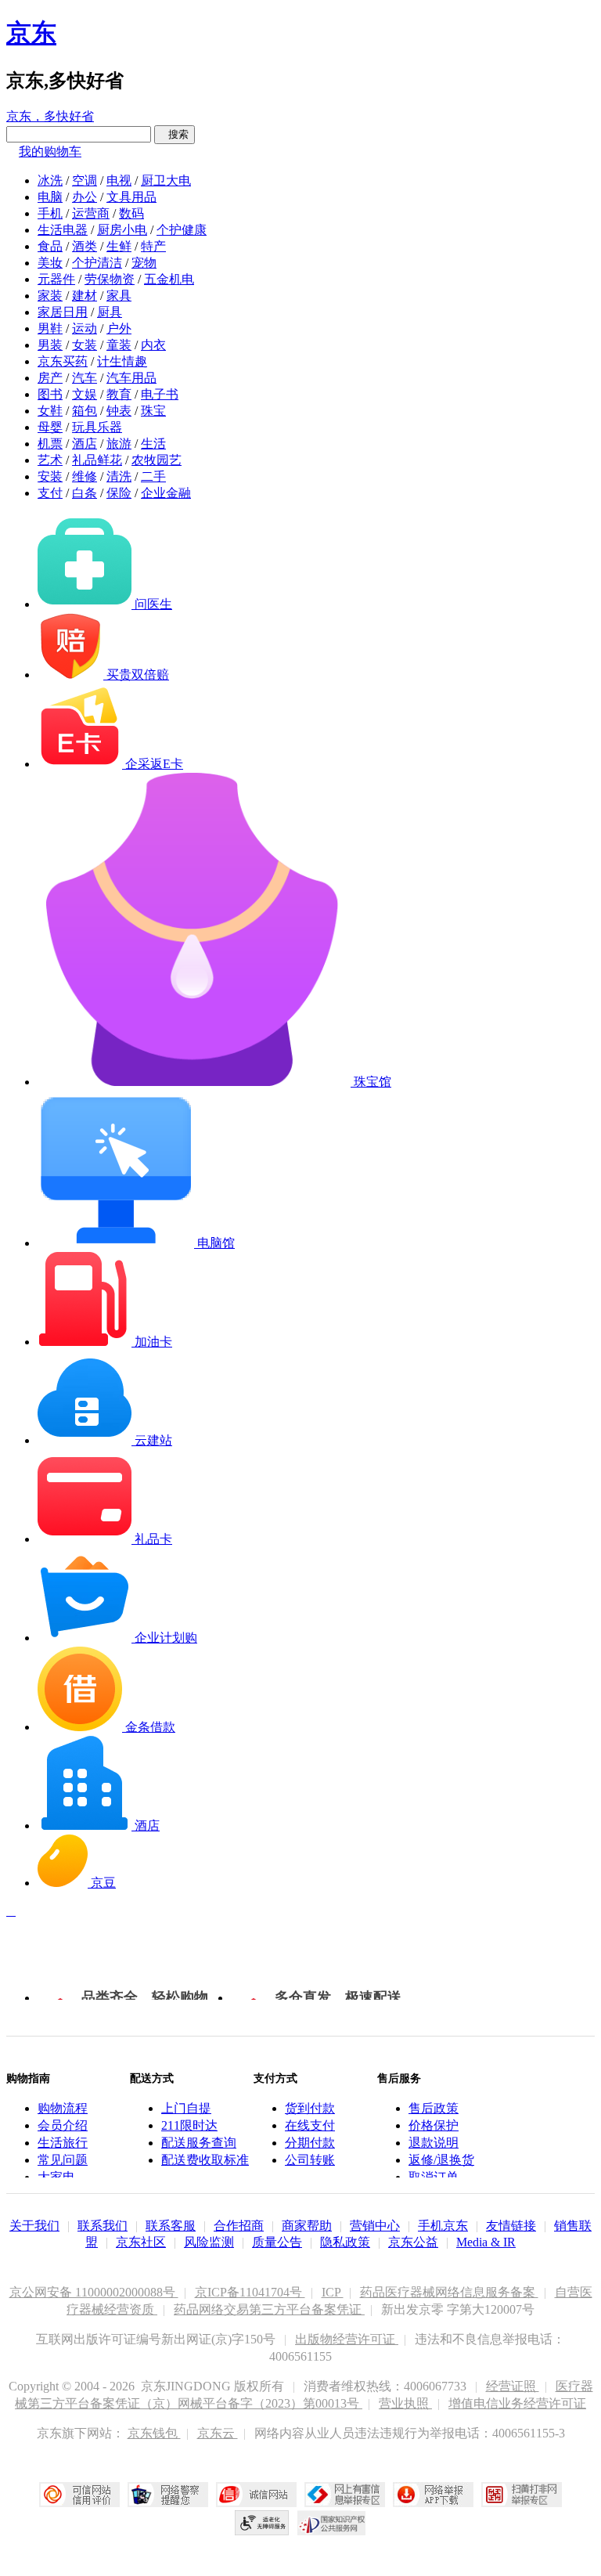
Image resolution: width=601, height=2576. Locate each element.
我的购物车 (50, 152)
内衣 (153, 345)
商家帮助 (307, 2226)
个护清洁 (97, 263)
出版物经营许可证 (347, 2339)
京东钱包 (154, 2433)
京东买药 (63, 361)
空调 (85, 180)
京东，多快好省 (50, 116)
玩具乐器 (97, 427)
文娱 (85, 394)
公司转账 (310, 2160)
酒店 (85, 444)
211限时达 (189, 2125)
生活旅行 (63, 2143)
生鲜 (119, 246)
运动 (85, 328)
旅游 (119, 444)
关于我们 (34, 2226)
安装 (50, 476)
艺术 (50, 460)
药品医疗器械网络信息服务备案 (449, 2292)
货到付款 (310, 2108)
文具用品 (131, 197)
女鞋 (50, 411)
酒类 (85, 246)
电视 (119, 180)
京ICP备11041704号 (250, 2292)
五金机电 (169, 279)
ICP (333, 2292)
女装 (85, 345)
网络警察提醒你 (168, 2495)
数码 (131, 213)
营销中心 (375, 2226)
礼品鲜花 (97, 460)
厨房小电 (122, 230)
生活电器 (63, 230)
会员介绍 (63, 2125)
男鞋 (50, 328)
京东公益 (413, 2242)
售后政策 (434, 2108)
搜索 (175, 134)
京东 (31, 33)
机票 (50, 444)
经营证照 (513, 2386)
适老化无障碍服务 (262, 2523)
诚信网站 (256, 2495)
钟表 (119, 411)
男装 (50, 345)
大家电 (56, 2177)
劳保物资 (110, 279)
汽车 (85, 378)
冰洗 (50, 180)
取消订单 (434, 2177)
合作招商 (239, 2226)
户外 (119, 328)
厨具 (110, 312)
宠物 (144, 263)
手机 (50, 213)
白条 (85, 493)
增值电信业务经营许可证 (517, 2403)
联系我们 (103, 2226)
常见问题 (63, 2160)
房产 (50, 378)
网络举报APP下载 (433, 2495)
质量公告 (277, 2242)
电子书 (160, 394)
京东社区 (141, 2242)
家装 (50, 296)
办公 (85, 197)
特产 (153, 246)
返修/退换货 (441, 2160)
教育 (119, 394)
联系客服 (171, 2226)
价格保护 (434, 2125)
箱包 (85, 411)
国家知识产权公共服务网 (332, 2523)
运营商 (91, 213)
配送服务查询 (199, 2143)
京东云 (218, 2433)
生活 (153, 444)
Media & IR (486, 2242)
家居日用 (63, 312)
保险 (119, 493)
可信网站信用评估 (79, 2495)
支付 (50, 493)
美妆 (50, 263)
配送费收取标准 (205, 2160)
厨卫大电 (166, 180)
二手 (153, 476)
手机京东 (443, 2226)
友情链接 (511, 2226)
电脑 (50, 197)
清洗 (119, 476)
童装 (119, 345)
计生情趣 (122, 361)
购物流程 (63, 2108)
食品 (50, 246)
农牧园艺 (157, 460)
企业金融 (166, 493)
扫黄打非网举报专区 (522, 2495)
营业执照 (405, 2403)
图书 (50, 394)
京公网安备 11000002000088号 (94, 2292)
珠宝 (153, 411)
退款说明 (434, 2143)
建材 (85, 296)
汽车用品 (131, 378)
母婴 (50, 427)
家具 (119, 296)
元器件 (56, 279)
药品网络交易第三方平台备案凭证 (269, 2309)
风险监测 (209, 2242)
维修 (85, 476)
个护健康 (182, 230)
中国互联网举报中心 (345, 2495)
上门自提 (186, 2108)
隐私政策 (345, 2242)
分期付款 (310, 2143)
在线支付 (310, 2125)
